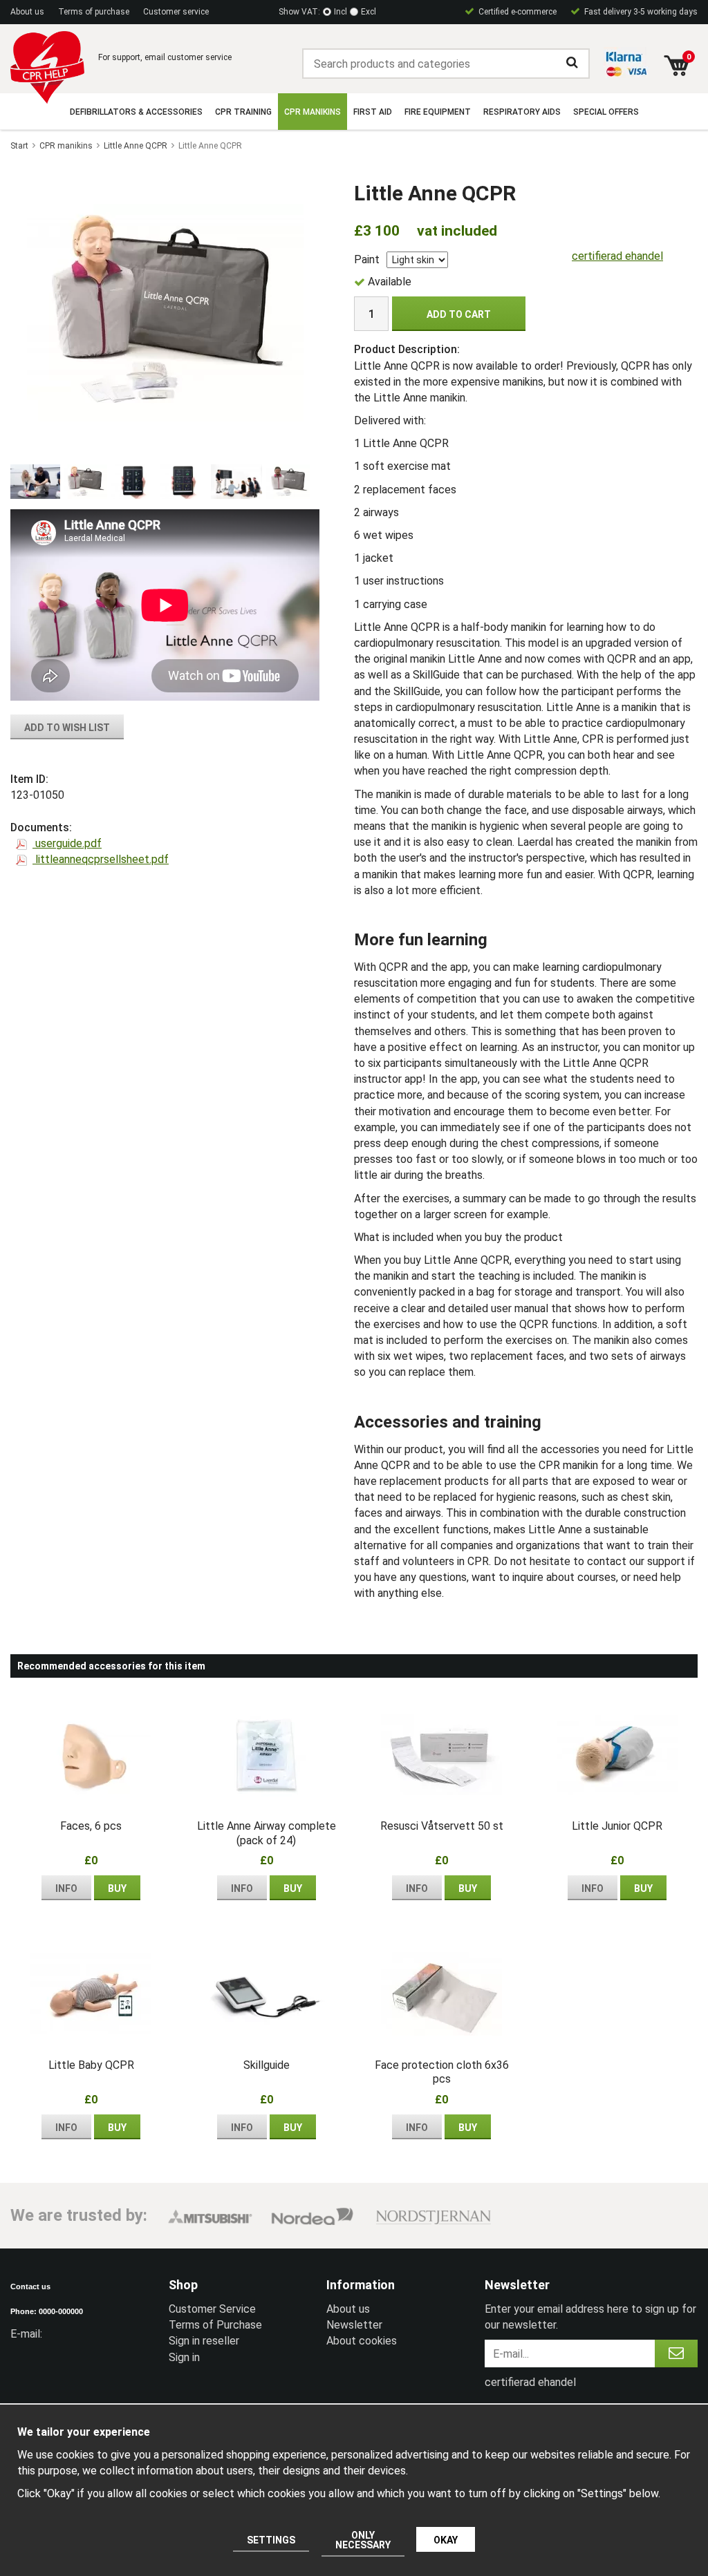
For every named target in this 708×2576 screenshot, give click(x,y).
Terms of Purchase (215, 2325)
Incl (341, 12)
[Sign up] (676, 2354)
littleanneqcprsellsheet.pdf (101, 859)
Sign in (184, 2357)
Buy (117, 1888)
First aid (373, 112)
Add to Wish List (67, 728)
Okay (446, 2540)
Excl (369, 12)
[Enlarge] (165, 312)
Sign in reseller (204, 2341)
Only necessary (363, 2540)
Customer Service (212, 2309)
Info (66, 1888)
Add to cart (459, 314)
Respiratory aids (522, 112)
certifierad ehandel (617, 256)
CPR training (243, 112)
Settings (271, 2540)
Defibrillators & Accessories (136, 112)
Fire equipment (438, 112)
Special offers (606, 112)
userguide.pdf (67, 843)
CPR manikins (313, 112)
